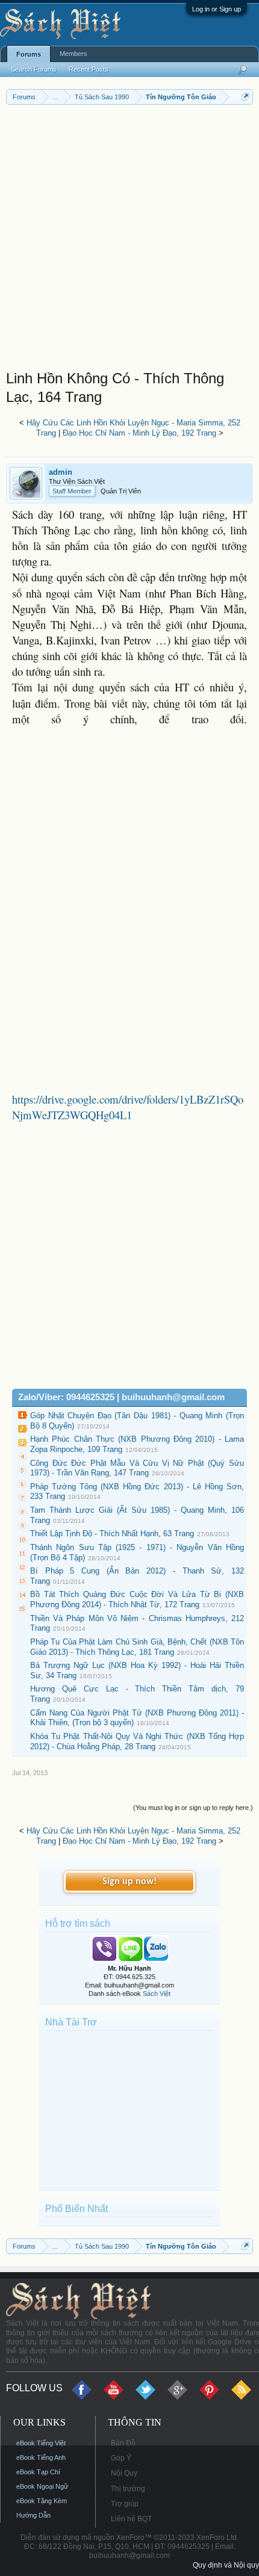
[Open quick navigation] (245, 97)
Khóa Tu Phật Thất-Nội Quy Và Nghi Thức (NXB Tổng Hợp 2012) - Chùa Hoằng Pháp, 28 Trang (137, 1741)
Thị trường (128, 2489)
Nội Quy (124, 2473)
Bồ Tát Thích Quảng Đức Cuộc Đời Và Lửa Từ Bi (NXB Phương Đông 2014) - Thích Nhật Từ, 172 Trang (137, 1599)
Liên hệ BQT (131, 2519)
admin (61, 472)
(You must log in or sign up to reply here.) (193, 1808)
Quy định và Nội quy (226, 2565)
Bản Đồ (123, 2443)
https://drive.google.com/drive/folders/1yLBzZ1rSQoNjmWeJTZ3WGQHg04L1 (128, 1107)
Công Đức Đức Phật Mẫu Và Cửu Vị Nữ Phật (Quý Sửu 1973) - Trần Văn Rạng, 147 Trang (137, 1468)
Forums (29, 54)
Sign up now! (129, 1882)
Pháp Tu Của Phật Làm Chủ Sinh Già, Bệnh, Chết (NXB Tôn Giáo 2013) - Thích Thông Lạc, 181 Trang (137, 1647)
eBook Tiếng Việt (41, 2443)
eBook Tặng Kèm (42, 2501)
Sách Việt (157, 1994)
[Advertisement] (129, 240)
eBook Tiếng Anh (41, 2457)
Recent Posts (89, 69)
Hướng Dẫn (33, 2515)
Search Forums (34, 69)
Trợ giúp (125, 2504)
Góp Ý (121, 2458)
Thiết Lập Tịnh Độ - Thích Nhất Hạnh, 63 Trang (112, 1534)
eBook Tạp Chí (38, 2472)
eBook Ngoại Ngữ (42, 2486)
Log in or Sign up (217, 9)
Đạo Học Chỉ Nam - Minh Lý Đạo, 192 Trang (139, 433)
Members (73, 54)
